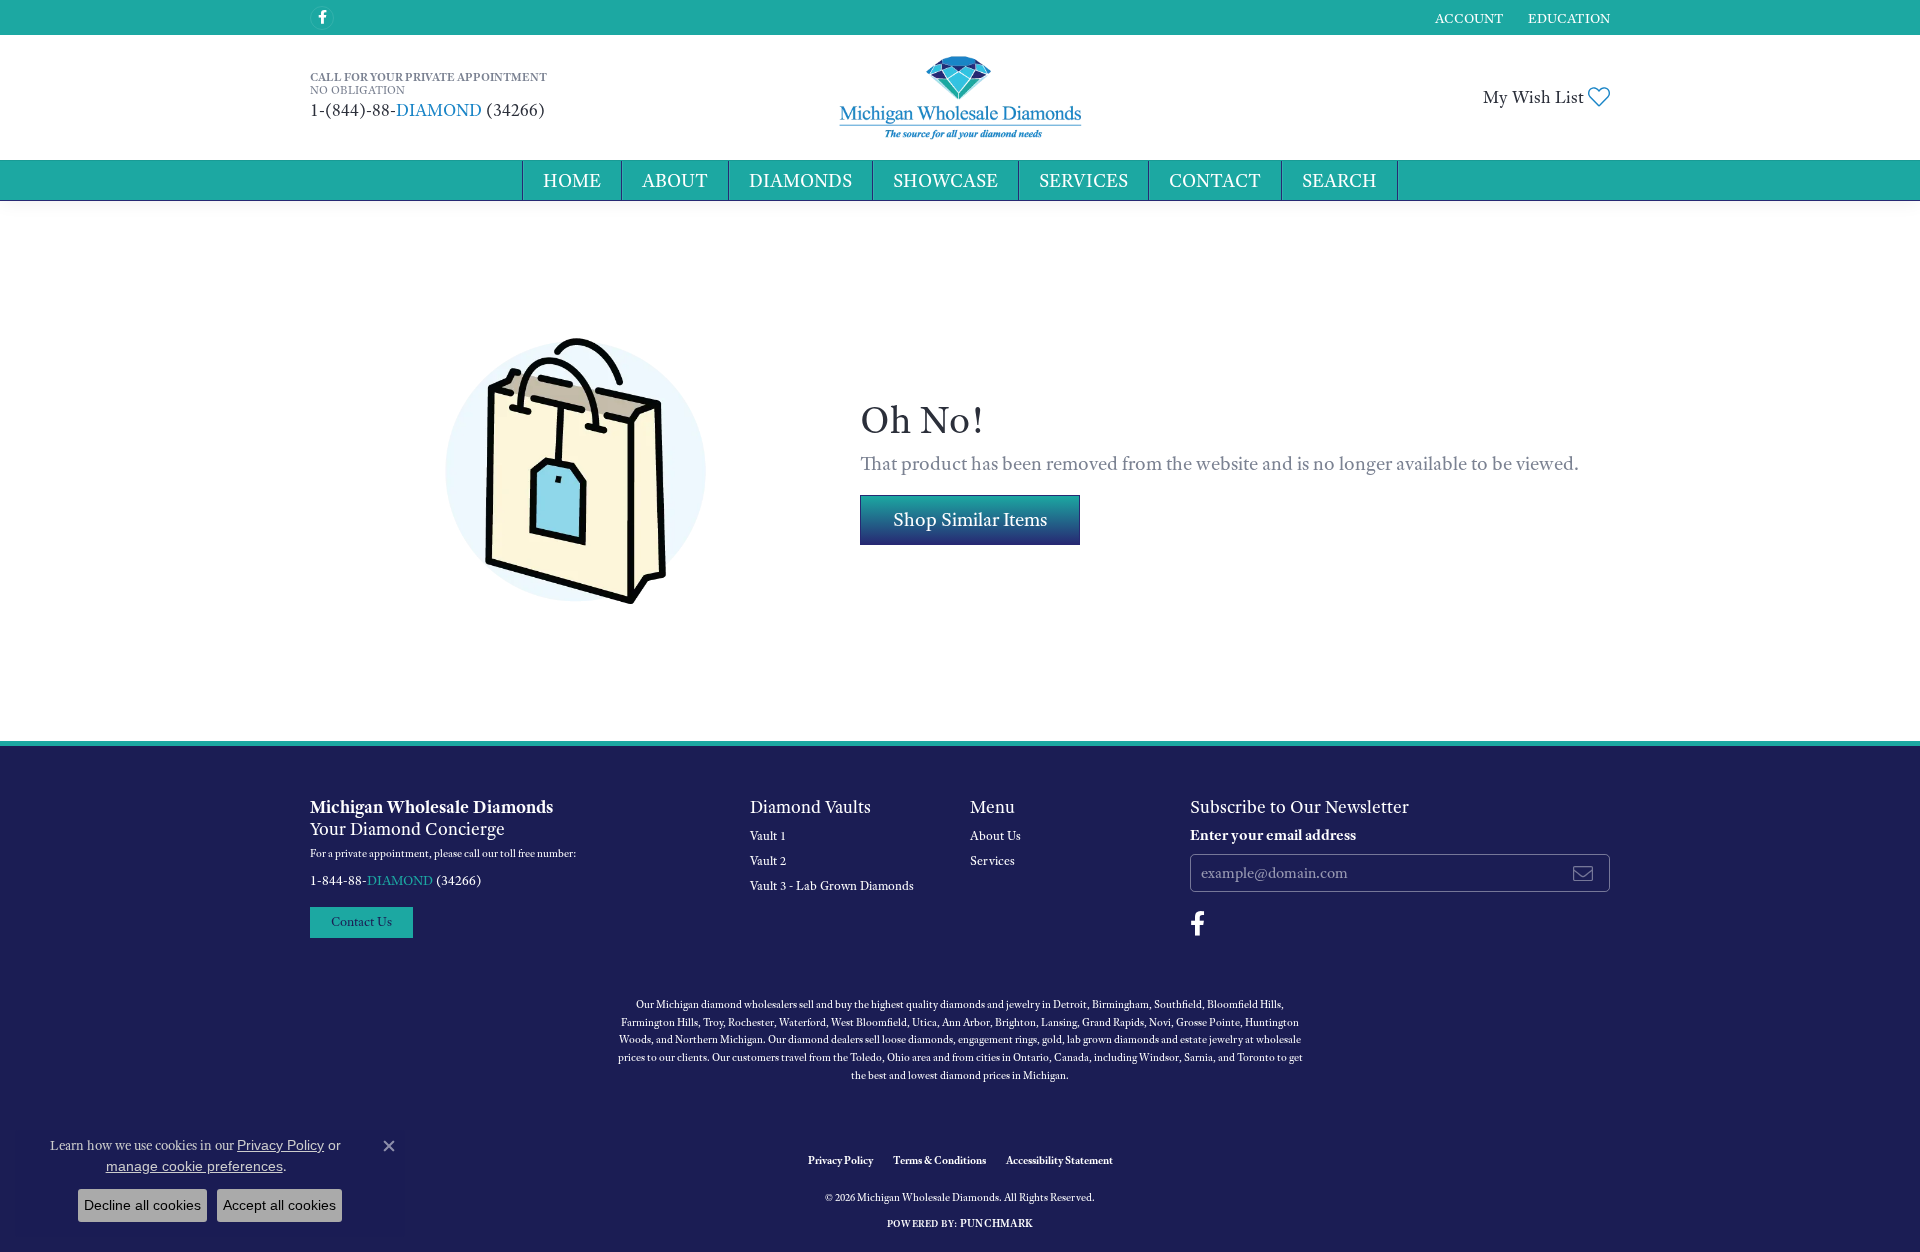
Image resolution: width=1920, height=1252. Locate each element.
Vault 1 (768, 836)
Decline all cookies (142, 1205)
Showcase (945, 180)
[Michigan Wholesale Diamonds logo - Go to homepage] (960, 97)
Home (572, 180)
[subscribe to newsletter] (1583, 873)
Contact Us (361, 921)
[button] (1467, 17)
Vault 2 (768, 861)
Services (1083, 180)
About (675, 180)
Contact (1215, 180)
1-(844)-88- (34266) (427, 110)
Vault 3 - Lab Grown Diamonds (832, 886)
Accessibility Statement (1059, 1160)
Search (1339, 180)
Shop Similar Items (970, 519)
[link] (1567, 17)
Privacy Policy (840, 1160)
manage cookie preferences (194, 1166)
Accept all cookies (279, 1205)
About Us (995, 836)
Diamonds (800, 180)
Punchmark (996, 1223)
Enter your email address (1273, 835)
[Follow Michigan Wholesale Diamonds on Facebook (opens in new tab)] (322, 18)
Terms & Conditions (939, 1160)
